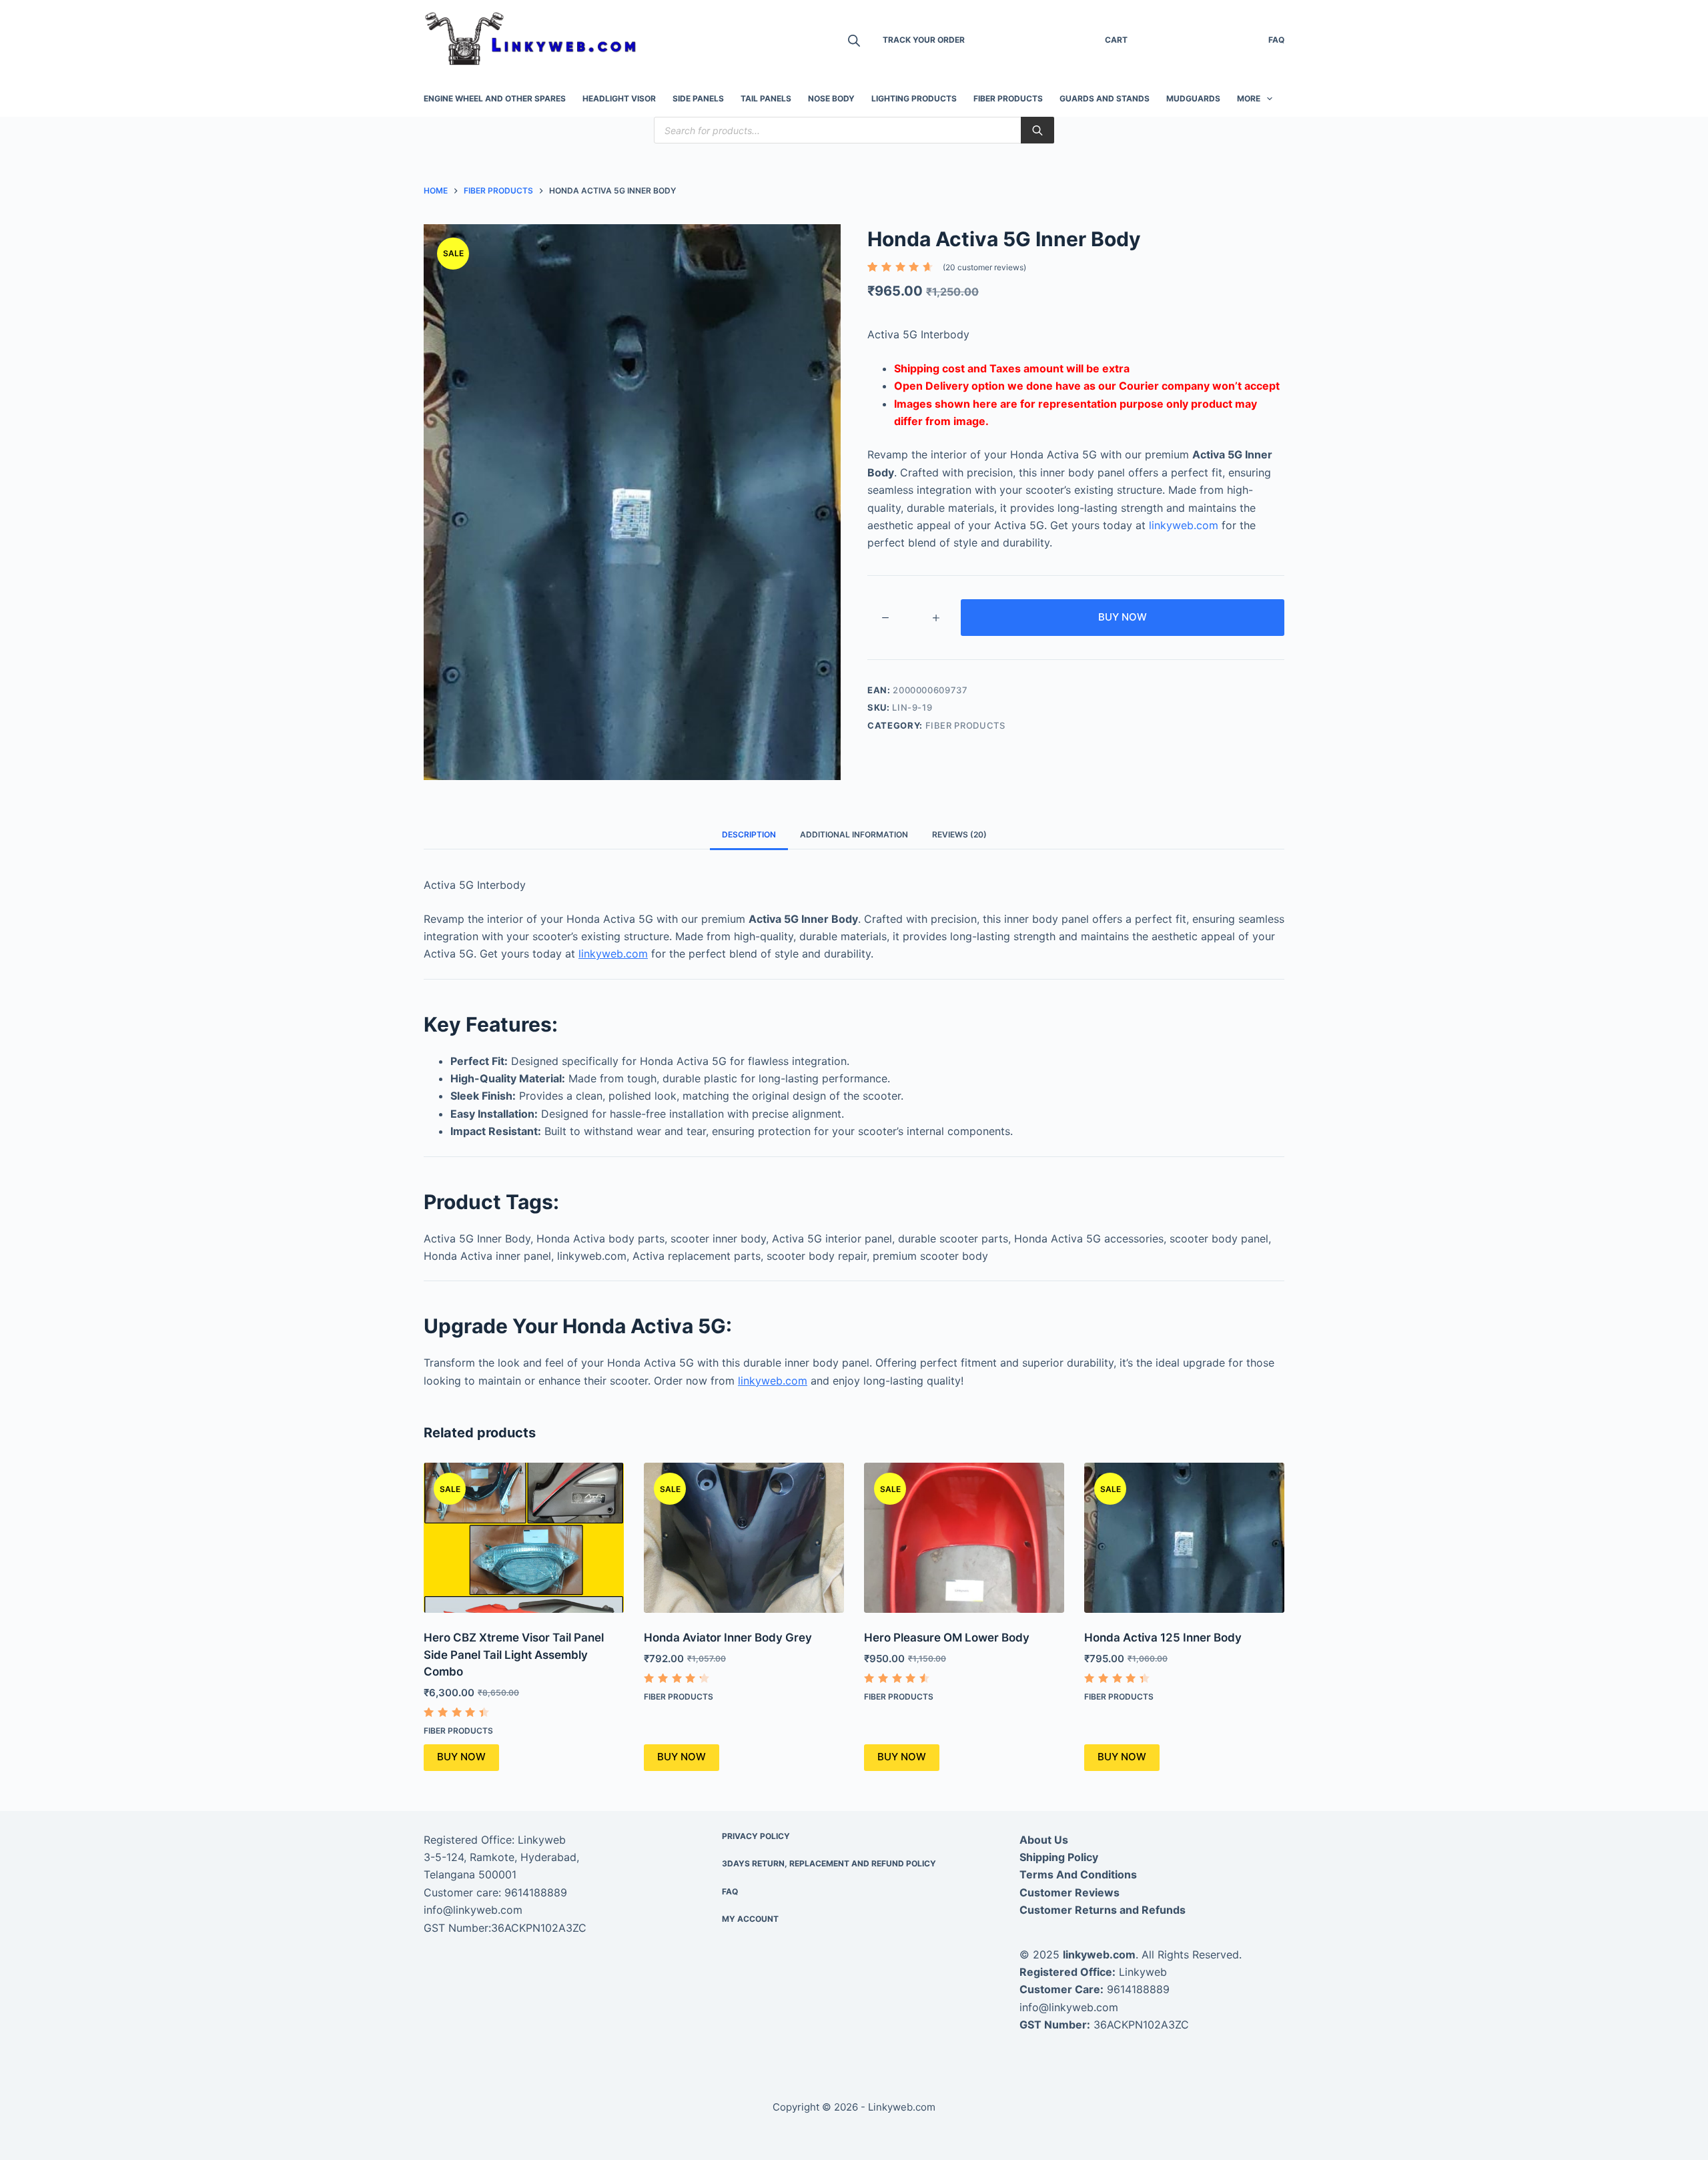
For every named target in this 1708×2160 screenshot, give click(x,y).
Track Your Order (924, 40)
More (1249, 98)
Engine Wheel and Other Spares (495, 98)
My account (750, 1919)
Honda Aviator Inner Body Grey (728, 1638)
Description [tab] (749, 834)
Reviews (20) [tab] (959, 834)
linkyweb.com (1184, 525)
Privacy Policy (756, 1836)
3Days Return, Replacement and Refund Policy (829, 1863)
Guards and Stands (1105, 98)
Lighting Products (914, 98)
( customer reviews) (984, 267)
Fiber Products (1008, 98)
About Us (1044, 1840)
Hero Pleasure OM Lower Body (947, 1638)
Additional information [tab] (854, 834)
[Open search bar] (854, 40)
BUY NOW (1123, 617)
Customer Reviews (1070, 1892)
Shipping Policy (1059, 1857)
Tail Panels (766, 98)
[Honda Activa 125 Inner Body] (1184, 1538)
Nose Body (831, 98)
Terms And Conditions (1078, 1874)
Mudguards (1193, 98)
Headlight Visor (619, 98)
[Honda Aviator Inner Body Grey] (744, 1538)
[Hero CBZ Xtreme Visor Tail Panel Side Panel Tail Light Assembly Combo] (524, 1538)
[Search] (1037, 130)
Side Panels (698, 98)
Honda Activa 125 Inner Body (1163, 1638)
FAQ (1276, 40)
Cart (1116, 40)
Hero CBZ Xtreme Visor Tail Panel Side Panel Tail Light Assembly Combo (514, 1655)
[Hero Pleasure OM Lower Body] (964, 1538)
